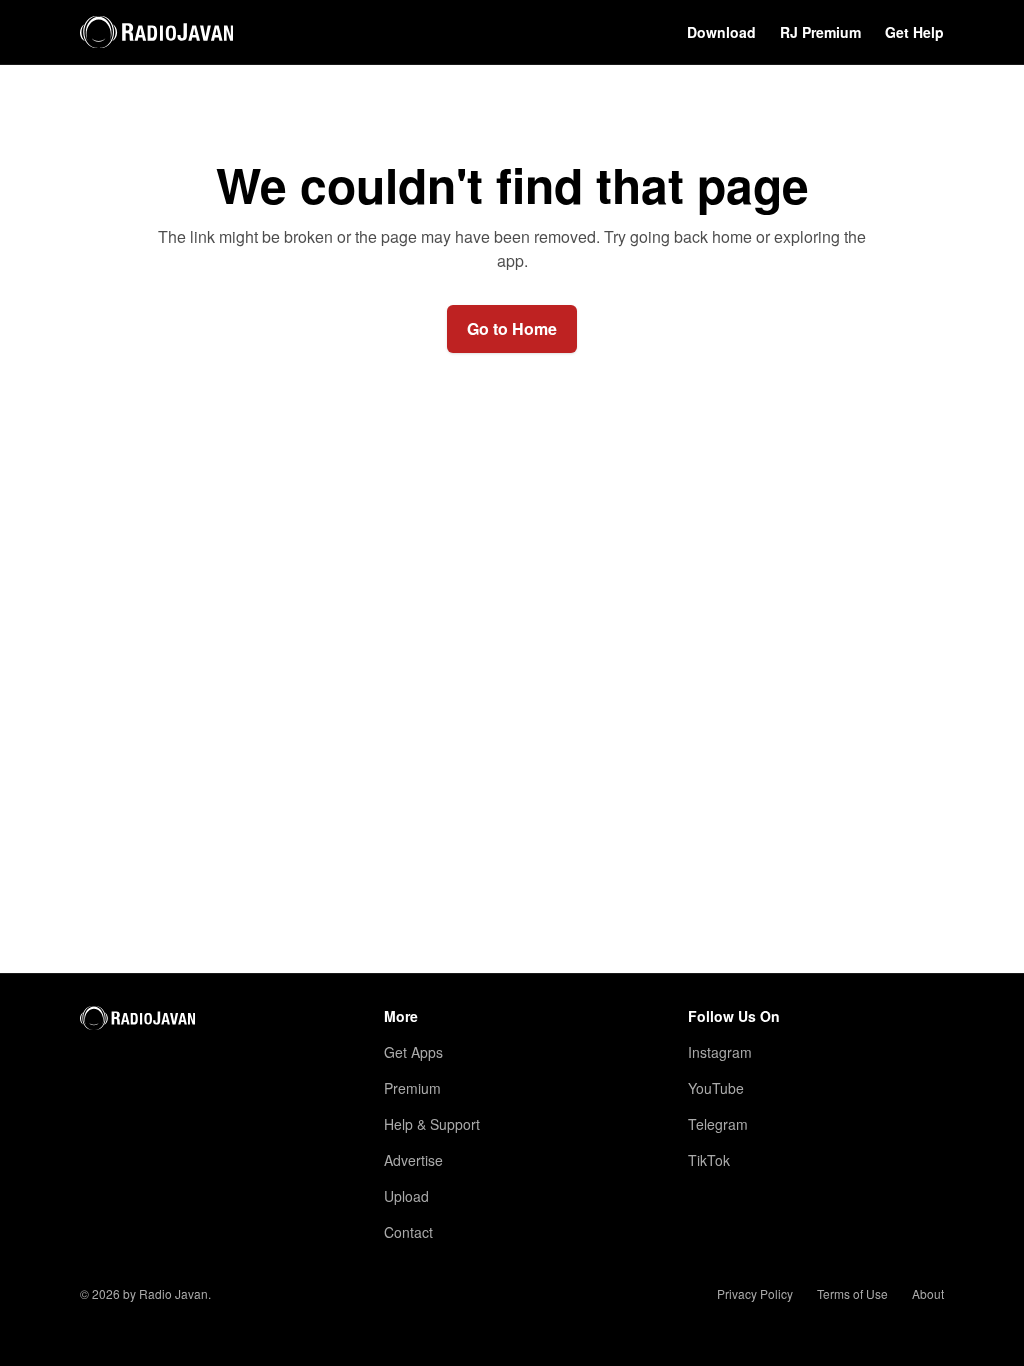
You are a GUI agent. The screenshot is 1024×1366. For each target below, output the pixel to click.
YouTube (716, 1088)
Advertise (413, 1160)
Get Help (914, 32)
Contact (408, 1232)
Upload (406, 1196)
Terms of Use (852, 1294)
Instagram (720, 1052)
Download (721, 32)
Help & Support (432, 1124)
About (928, 1294)
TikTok (709, 1160)
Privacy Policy (755, 1294)
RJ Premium (820, 32)
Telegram (718, 1124)
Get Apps (413, 1052)
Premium (412, 1088)
